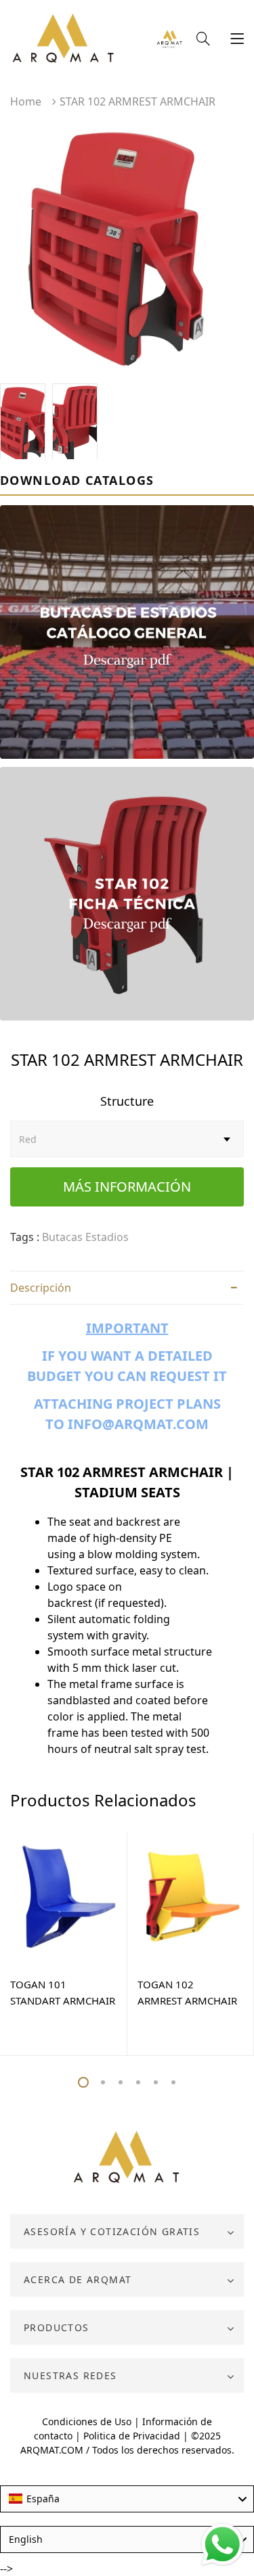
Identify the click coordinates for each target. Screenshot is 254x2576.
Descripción (41, 1288)
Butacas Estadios (85, 1237)
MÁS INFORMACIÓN (127, 1187)
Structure (127, 1101)
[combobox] (127, 2499)
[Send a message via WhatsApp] (223, 2545)
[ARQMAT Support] (169, 40)
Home (26, 101)
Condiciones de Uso (87, 2421)
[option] (127, 250)
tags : (25, 1237)
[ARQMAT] (127, 2157)
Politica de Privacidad (132, 2436)
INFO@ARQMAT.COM (138, 1424)
